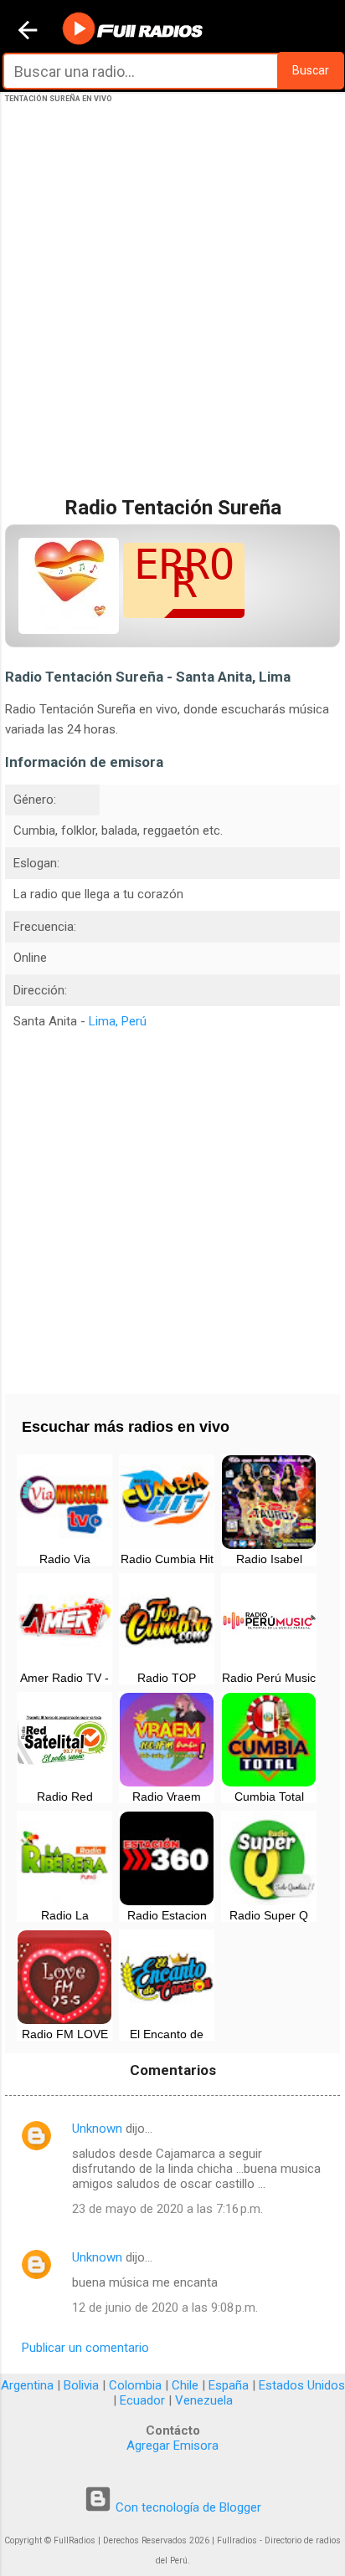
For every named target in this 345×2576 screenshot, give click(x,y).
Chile (185, 2385)
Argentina (27, 2385)
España (229, 2385)
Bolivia (81, 2385)
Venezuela (204, 2400)
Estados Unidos (302, 2385)
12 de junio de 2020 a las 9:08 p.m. (165, 2308)
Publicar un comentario (85, 2348)
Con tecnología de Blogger (187, 2507)
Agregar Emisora (172, 2446)
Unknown (97, 2129)
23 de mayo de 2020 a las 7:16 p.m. (167, 2209)
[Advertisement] (172, 317)
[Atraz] (28, 32)
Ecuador (142, 2400)
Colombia (135, 2385)
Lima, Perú (118, 1021)
